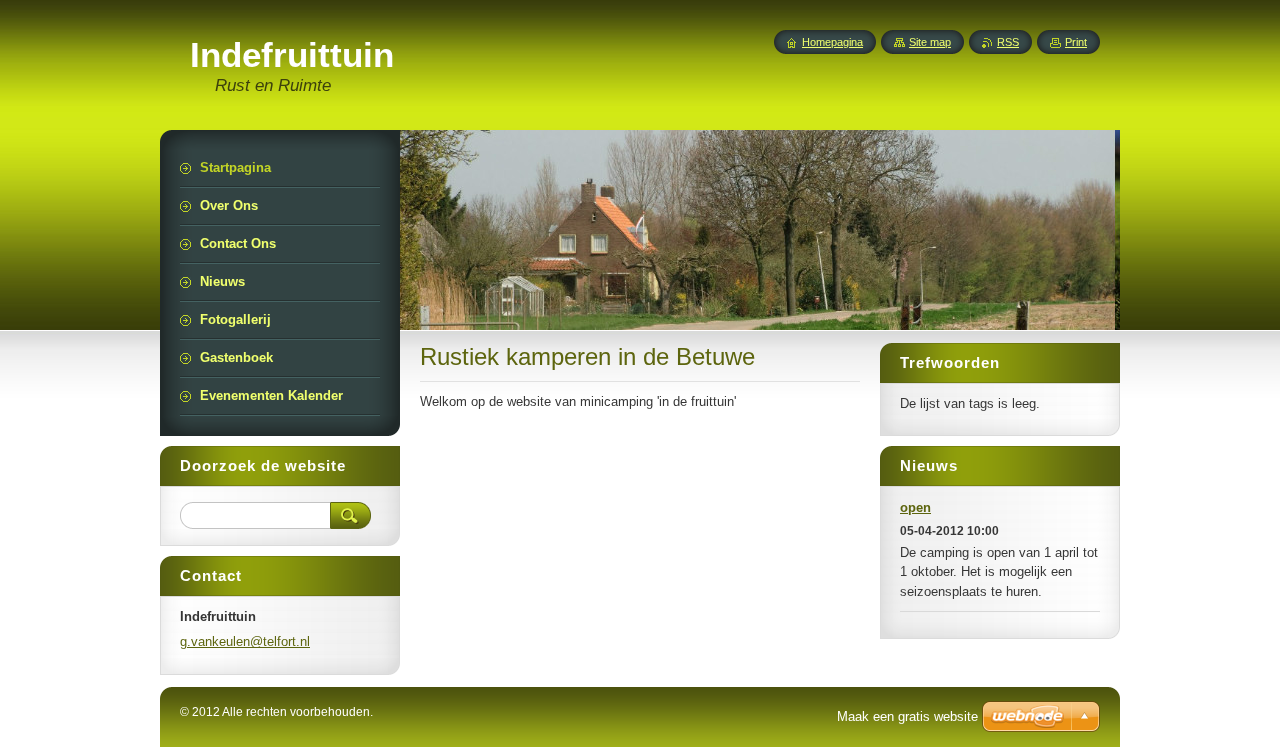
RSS (1008, 42)
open (915, 507)
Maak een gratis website (907, 716)
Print (1076, 42)
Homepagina (832, 42)
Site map (930, 42)
